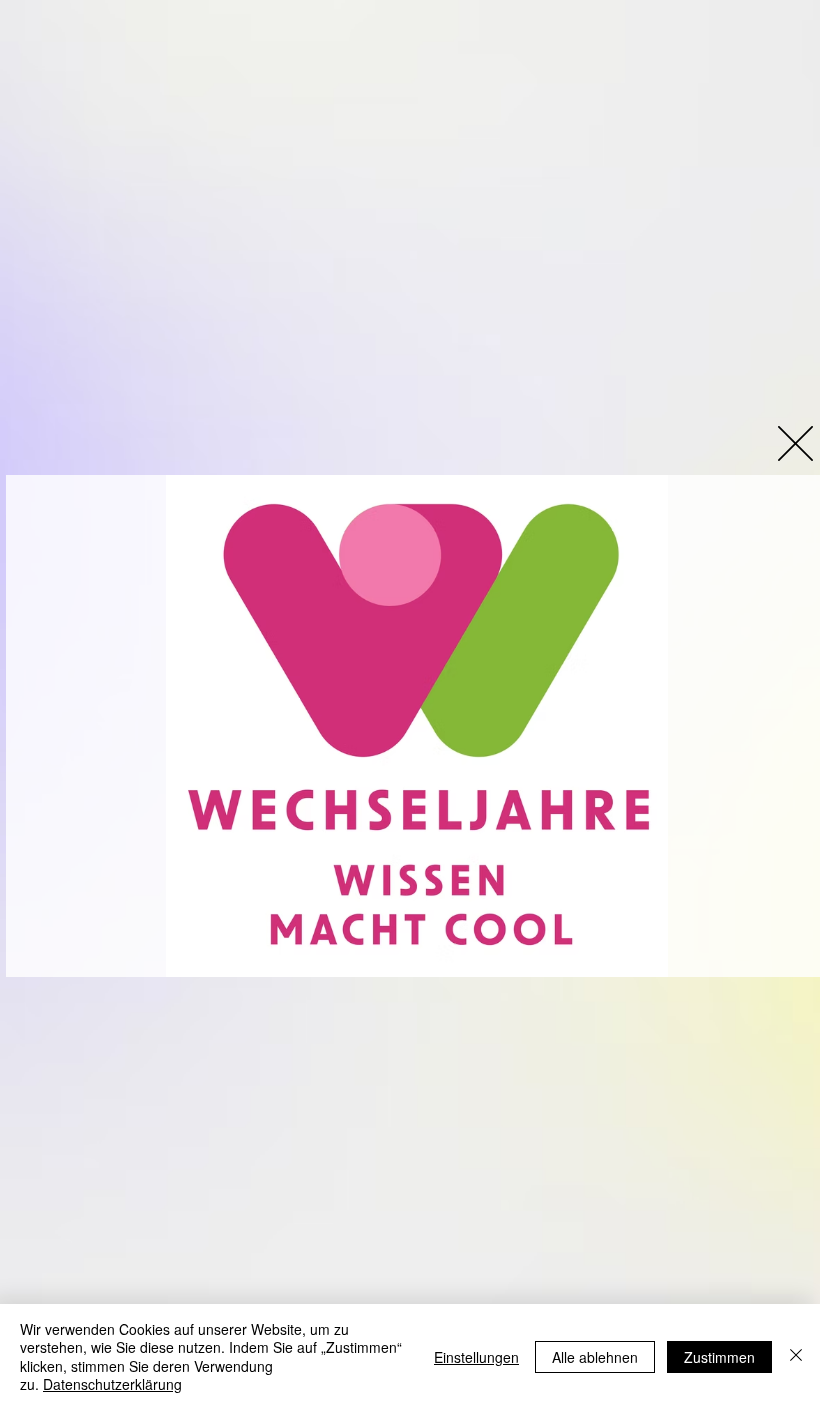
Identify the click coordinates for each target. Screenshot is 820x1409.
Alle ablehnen (595, 1357)
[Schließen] (796, 1356)
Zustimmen (719, 1357)
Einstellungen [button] (476, 1357)
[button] (795, 443)
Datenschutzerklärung (112, 1384)
